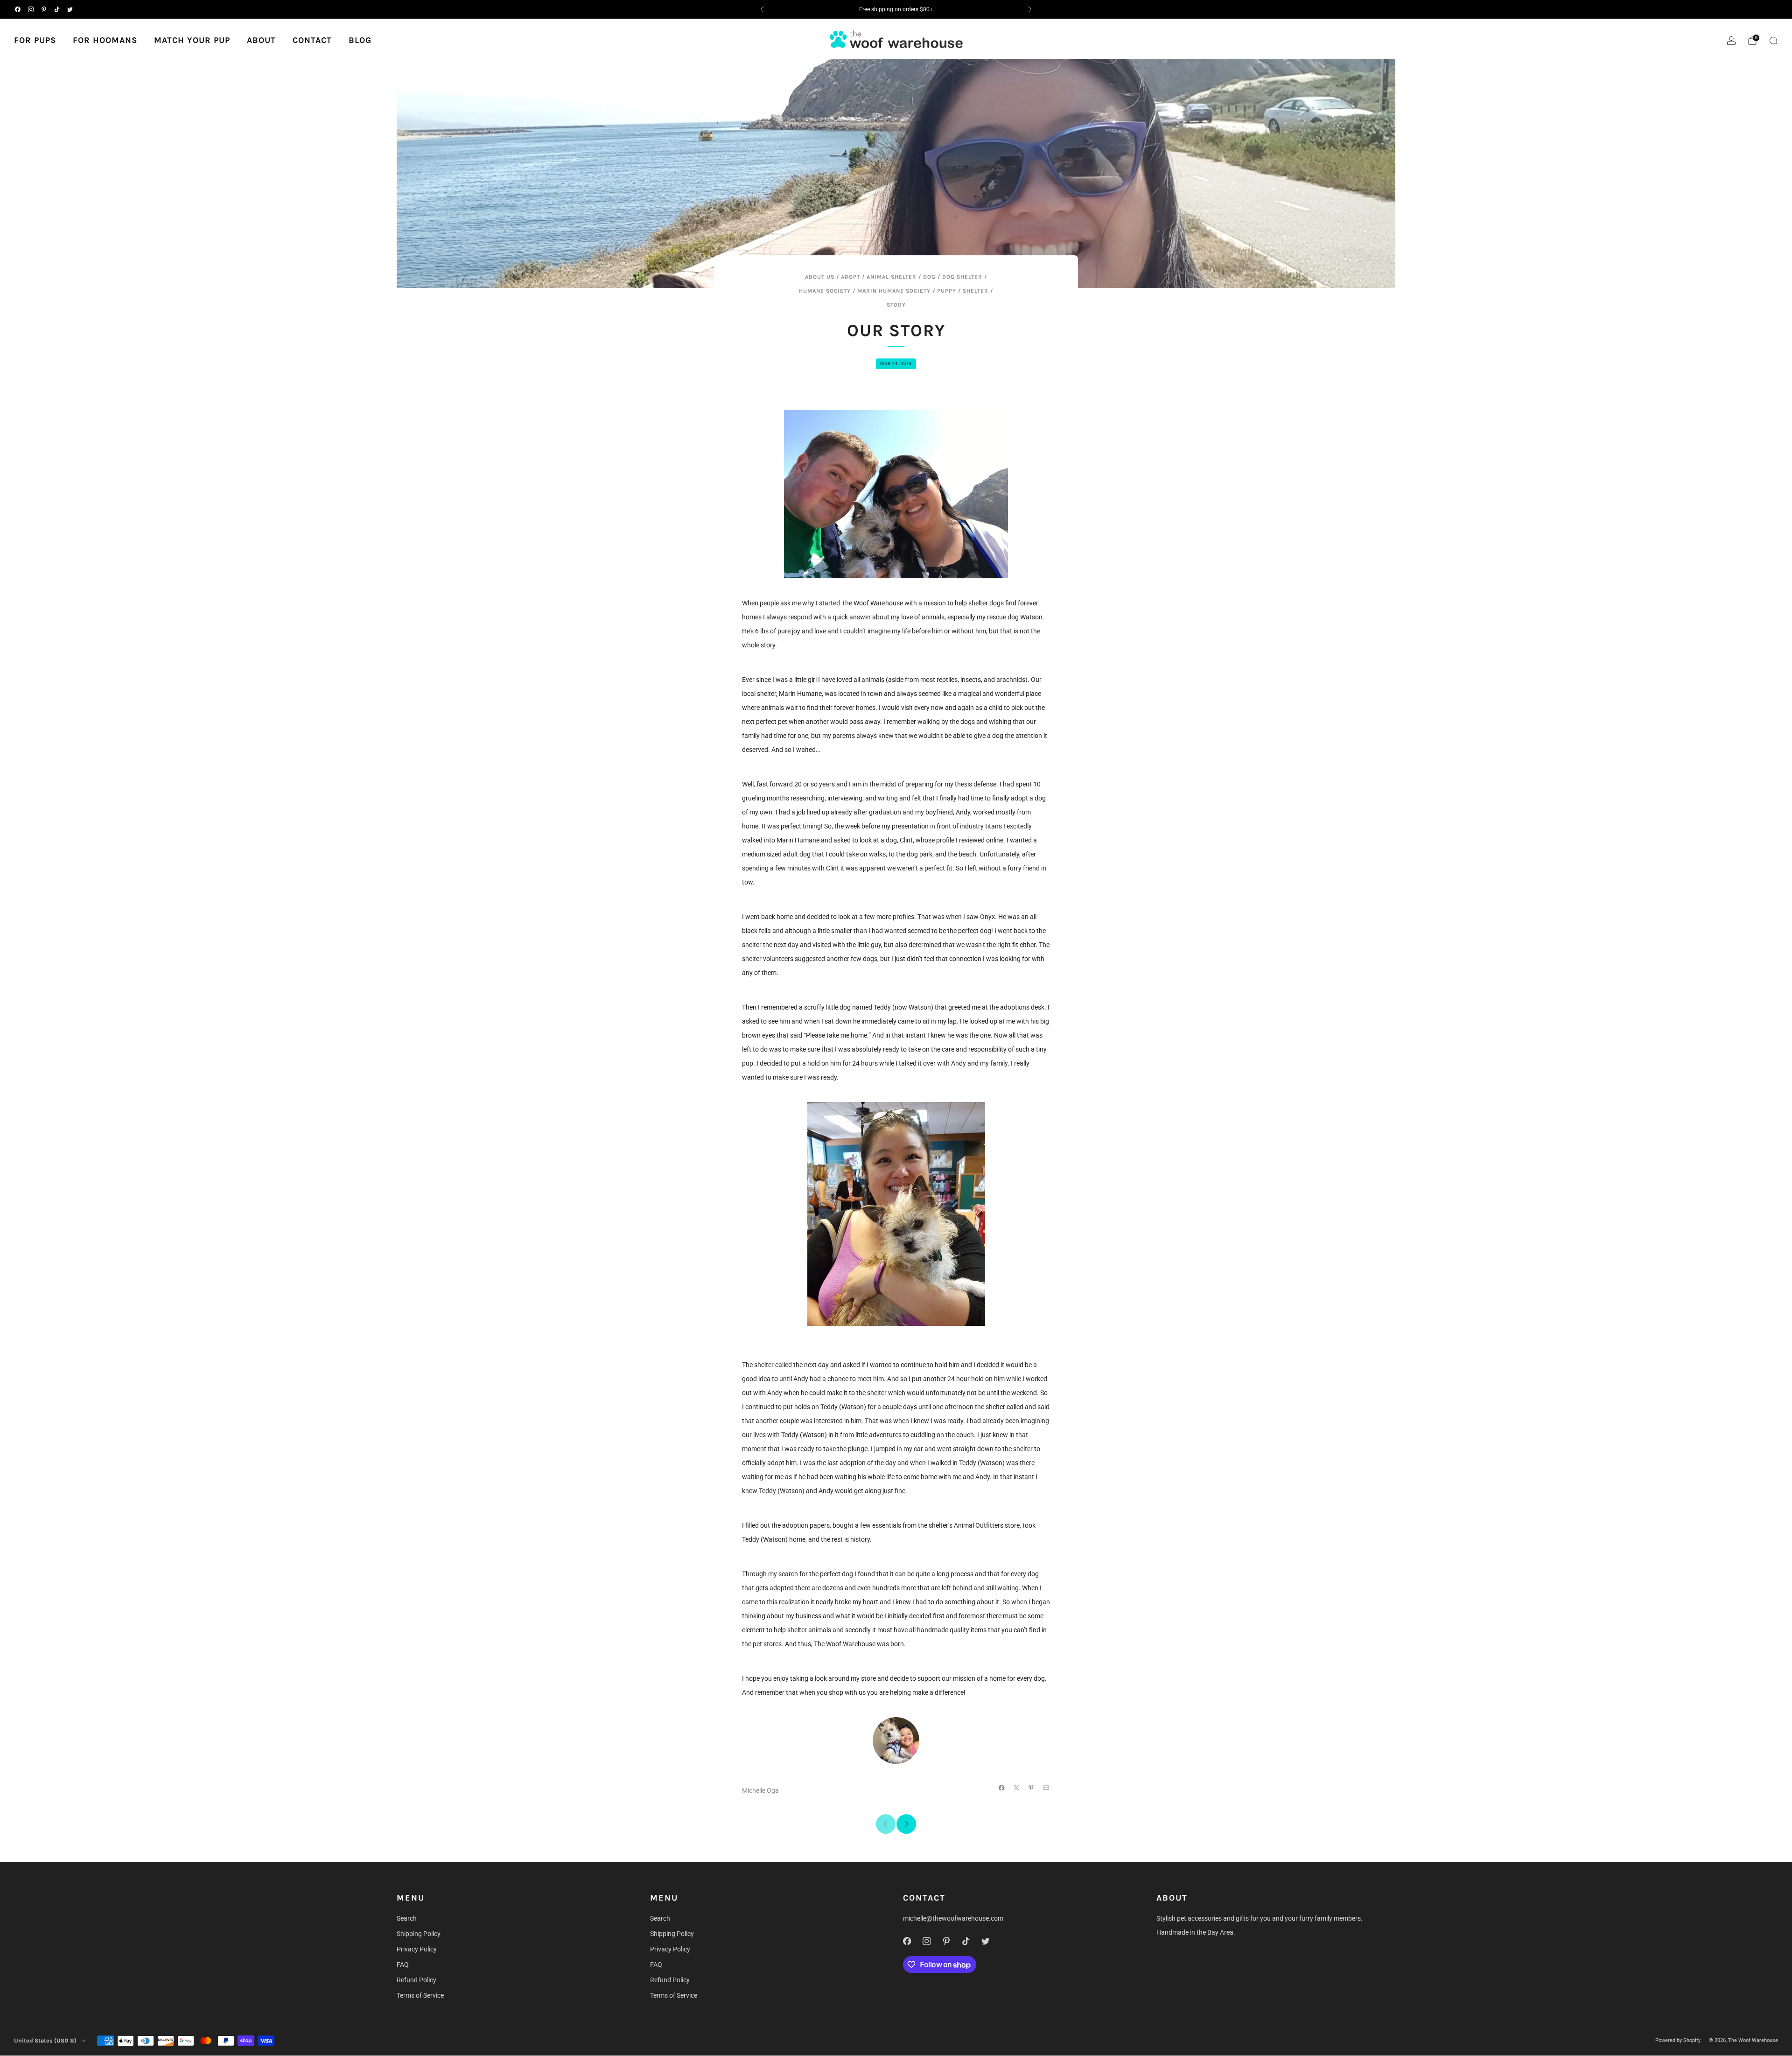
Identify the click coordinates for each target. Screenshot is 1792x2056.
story (896, 305)
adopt (850, 277)
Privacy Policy (417, 1949)
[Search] (1773, 41)
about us (820, 277)
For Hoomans (105, 40)
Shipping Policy (419, 1934)
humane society (825, 291)
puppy (947, 291)
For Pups (35, 40)
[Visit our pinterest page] (44, 9)
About (261, 40)
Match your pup (192, 40)
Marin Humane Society (894, 291)
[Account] (1731, 41)
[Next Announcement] (1030, 9)
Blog (360, 40)
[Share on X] (1017, 1788)
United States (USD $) (45, 2040)
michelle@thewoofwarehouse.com (953, 1918)
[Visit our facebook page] (18, 9)
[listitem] (896, 9)
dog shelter (962, 277)
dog (929, 277)
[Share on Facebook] (1002, 1788)
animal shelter (892, 277)
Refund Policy (416, 1980)
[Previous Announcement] (762, 9)
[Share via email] (1046, 1788)
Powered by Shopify (1678, 2040)
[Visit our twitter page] (70, 9)
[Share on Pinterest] (1031, 1788)
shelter (976, 291)
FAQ (403, 1965)
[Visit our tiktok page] (57, 9)
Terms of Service (420, 1995)
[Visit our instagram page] (31, 9)
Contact (312, 40)
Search (407, 1918)
